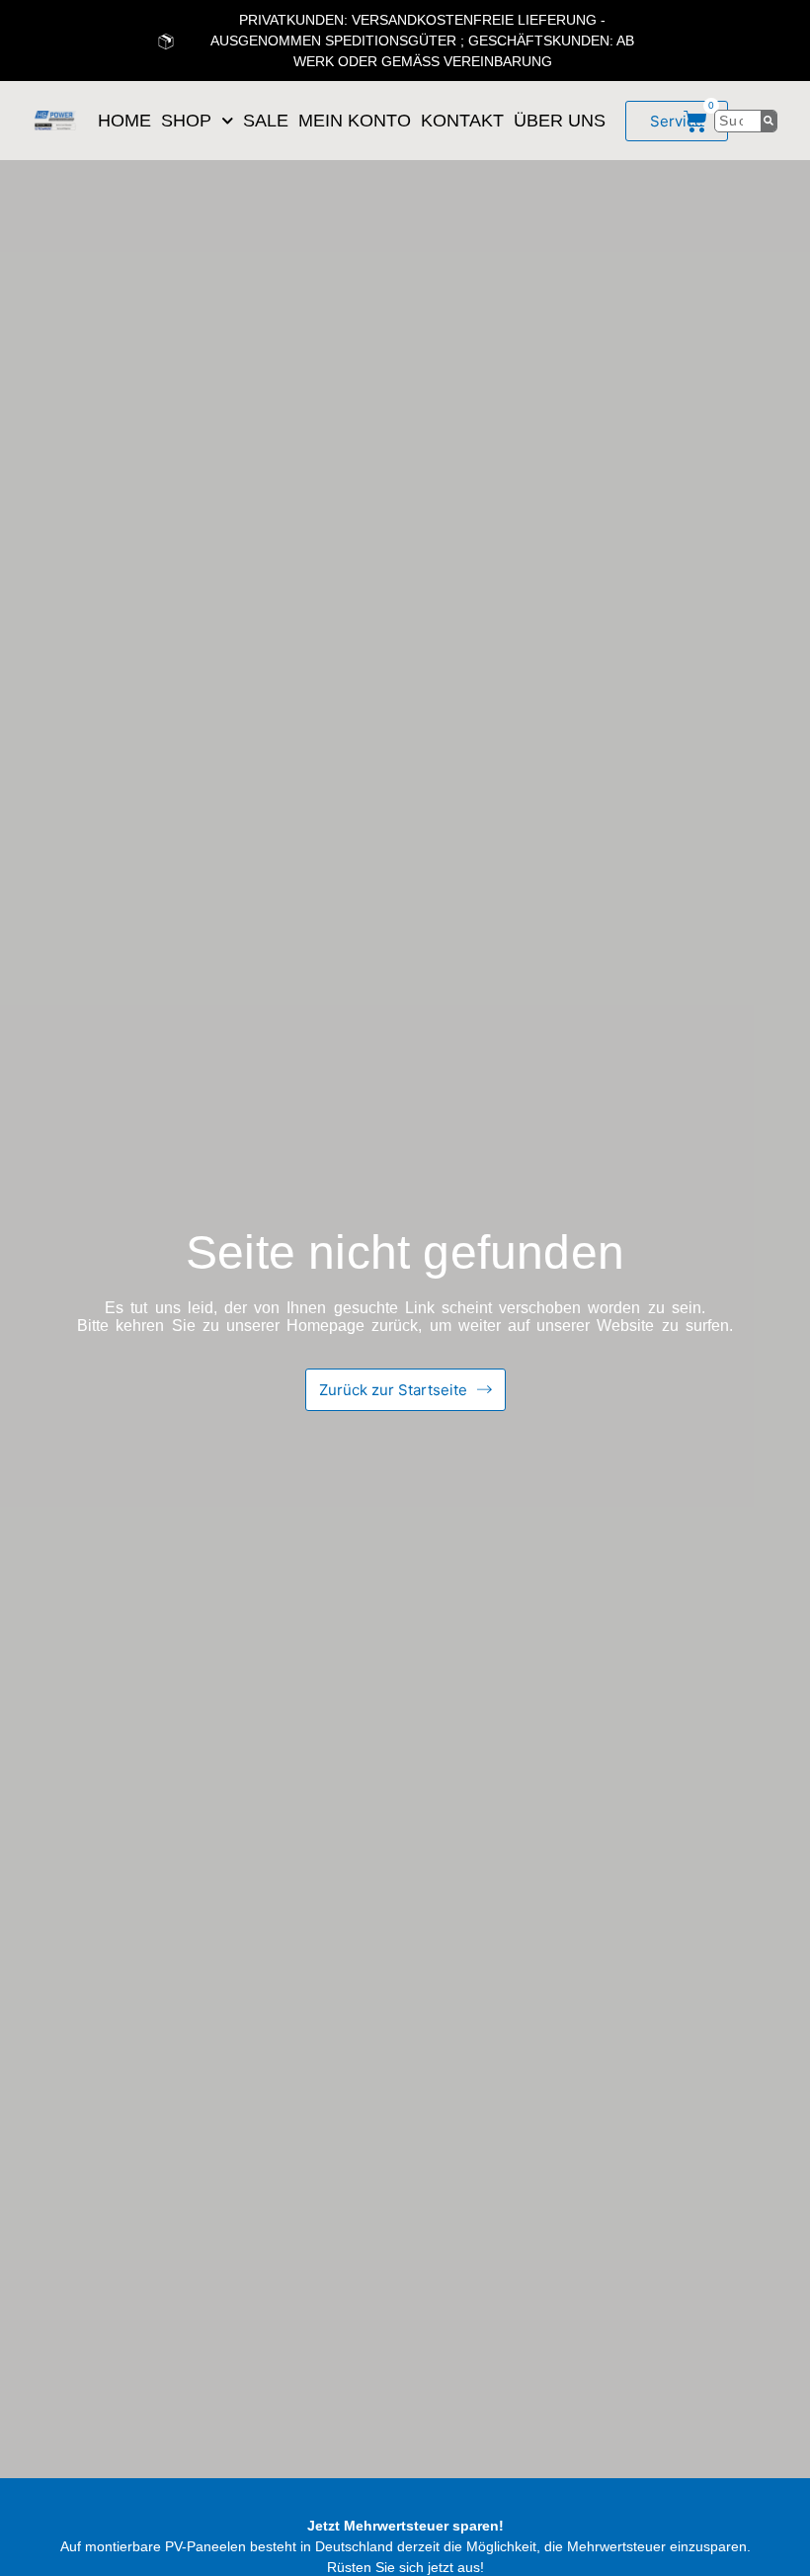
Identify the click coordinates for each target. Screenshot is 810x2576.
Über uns (560, 121)
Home (124, 121)
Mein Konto (355, 121)
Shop (186, 121)
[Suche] (769, 121)
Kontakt (462, 121)
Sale (266, 121)
